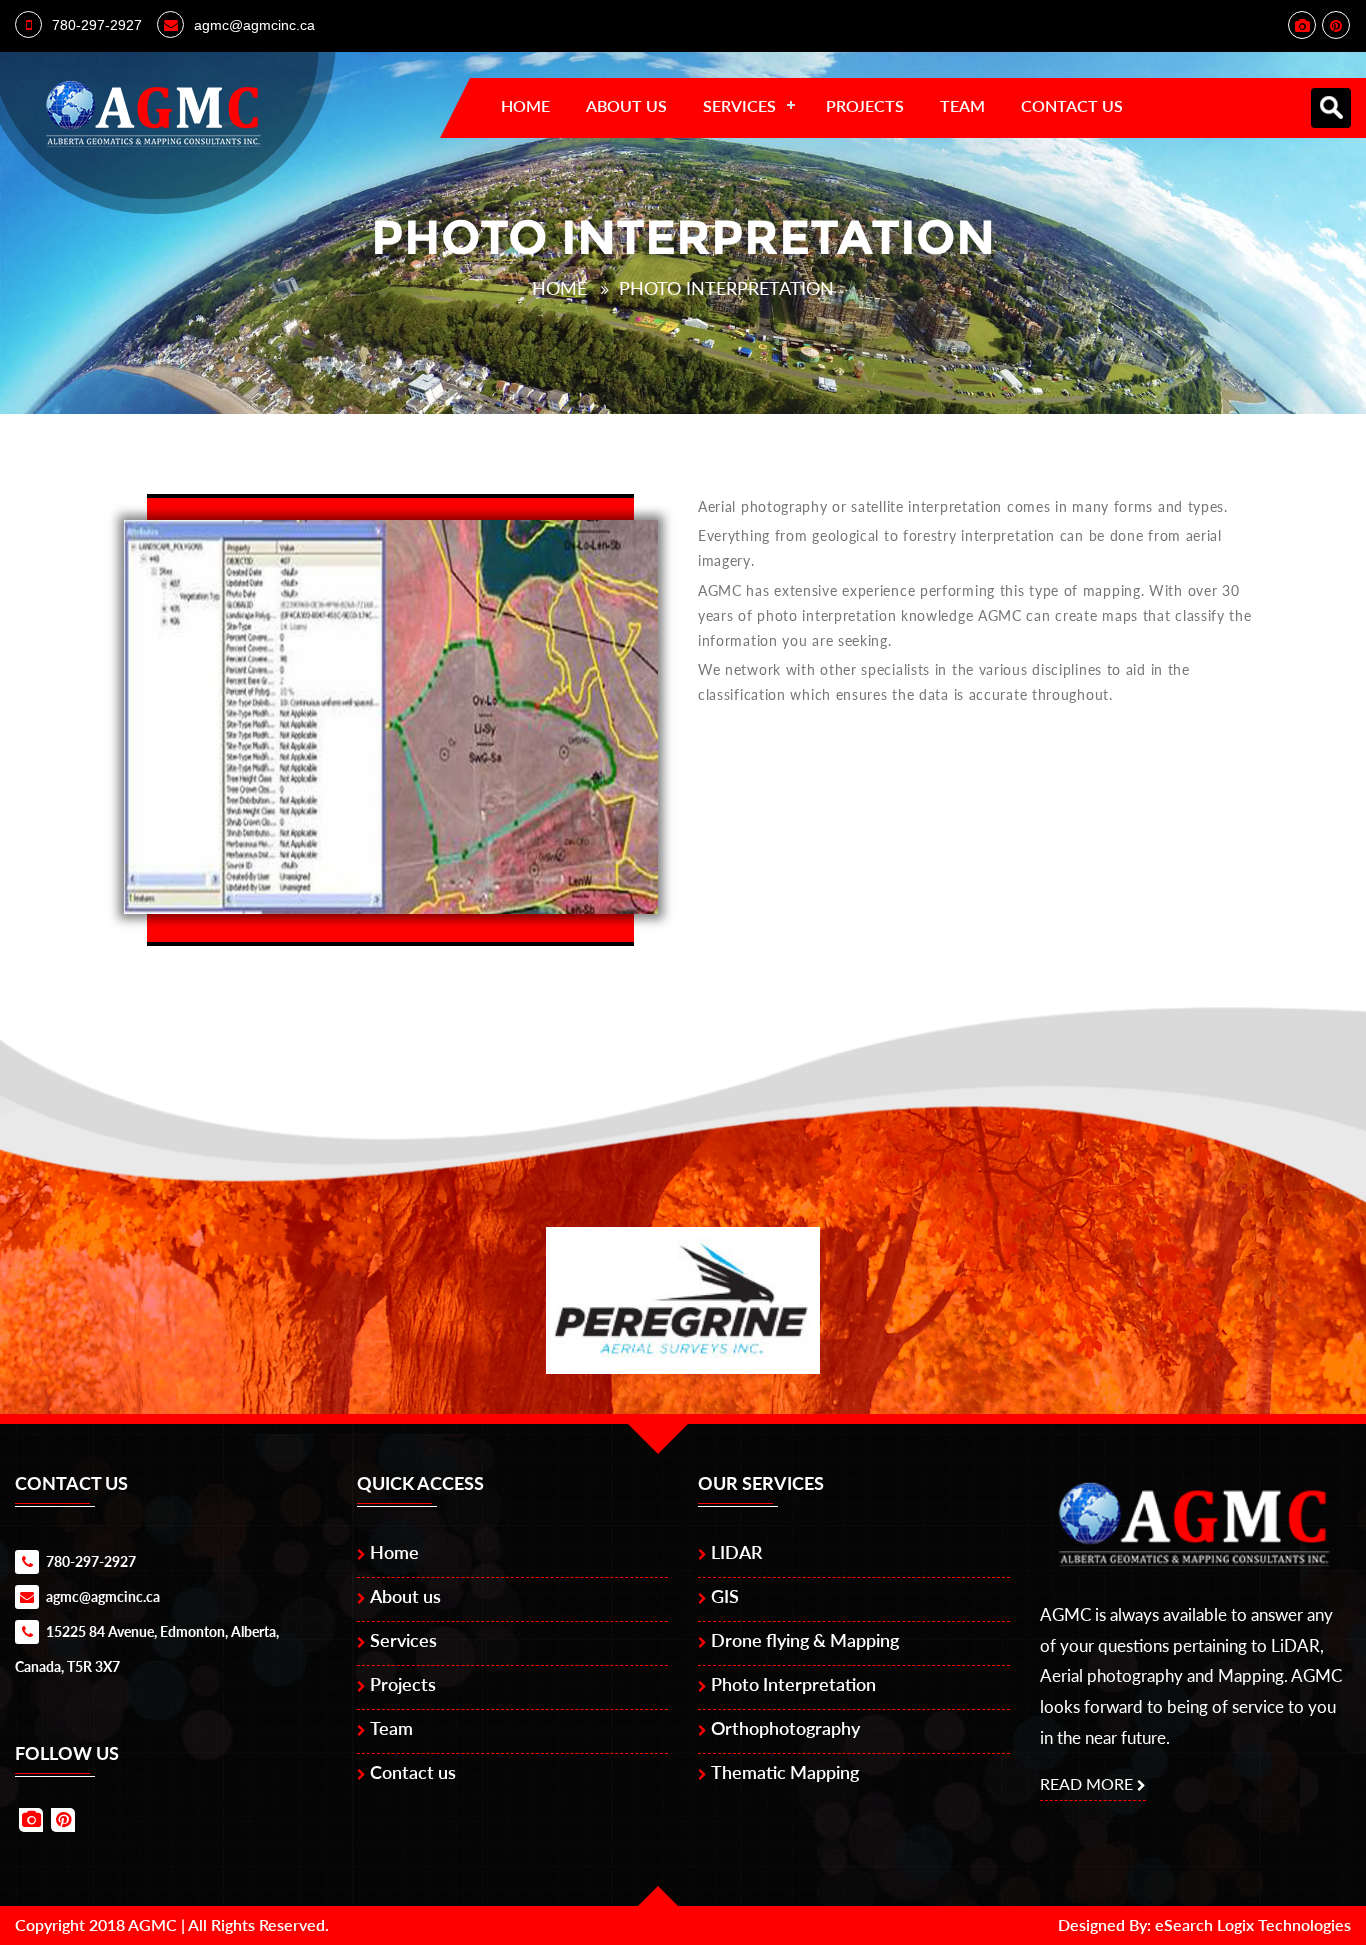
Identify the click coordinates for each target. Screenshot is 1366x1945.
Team (962, 105)
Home (525, 105)
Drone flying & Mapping (805, 1640)
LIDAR (736, 1552)
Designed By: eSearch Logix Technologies (1204, 1924)
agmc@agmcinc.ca (254, 25)
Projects (865, 105)
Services (739, 105)
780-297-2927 (97, 25)
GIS (725, 1596)
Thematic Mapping (785, 1772)
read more (1086, 1783)
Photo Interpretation (726, 288)
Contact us (1072, 105)
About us (626, 105)
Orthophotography (785, 1728)
